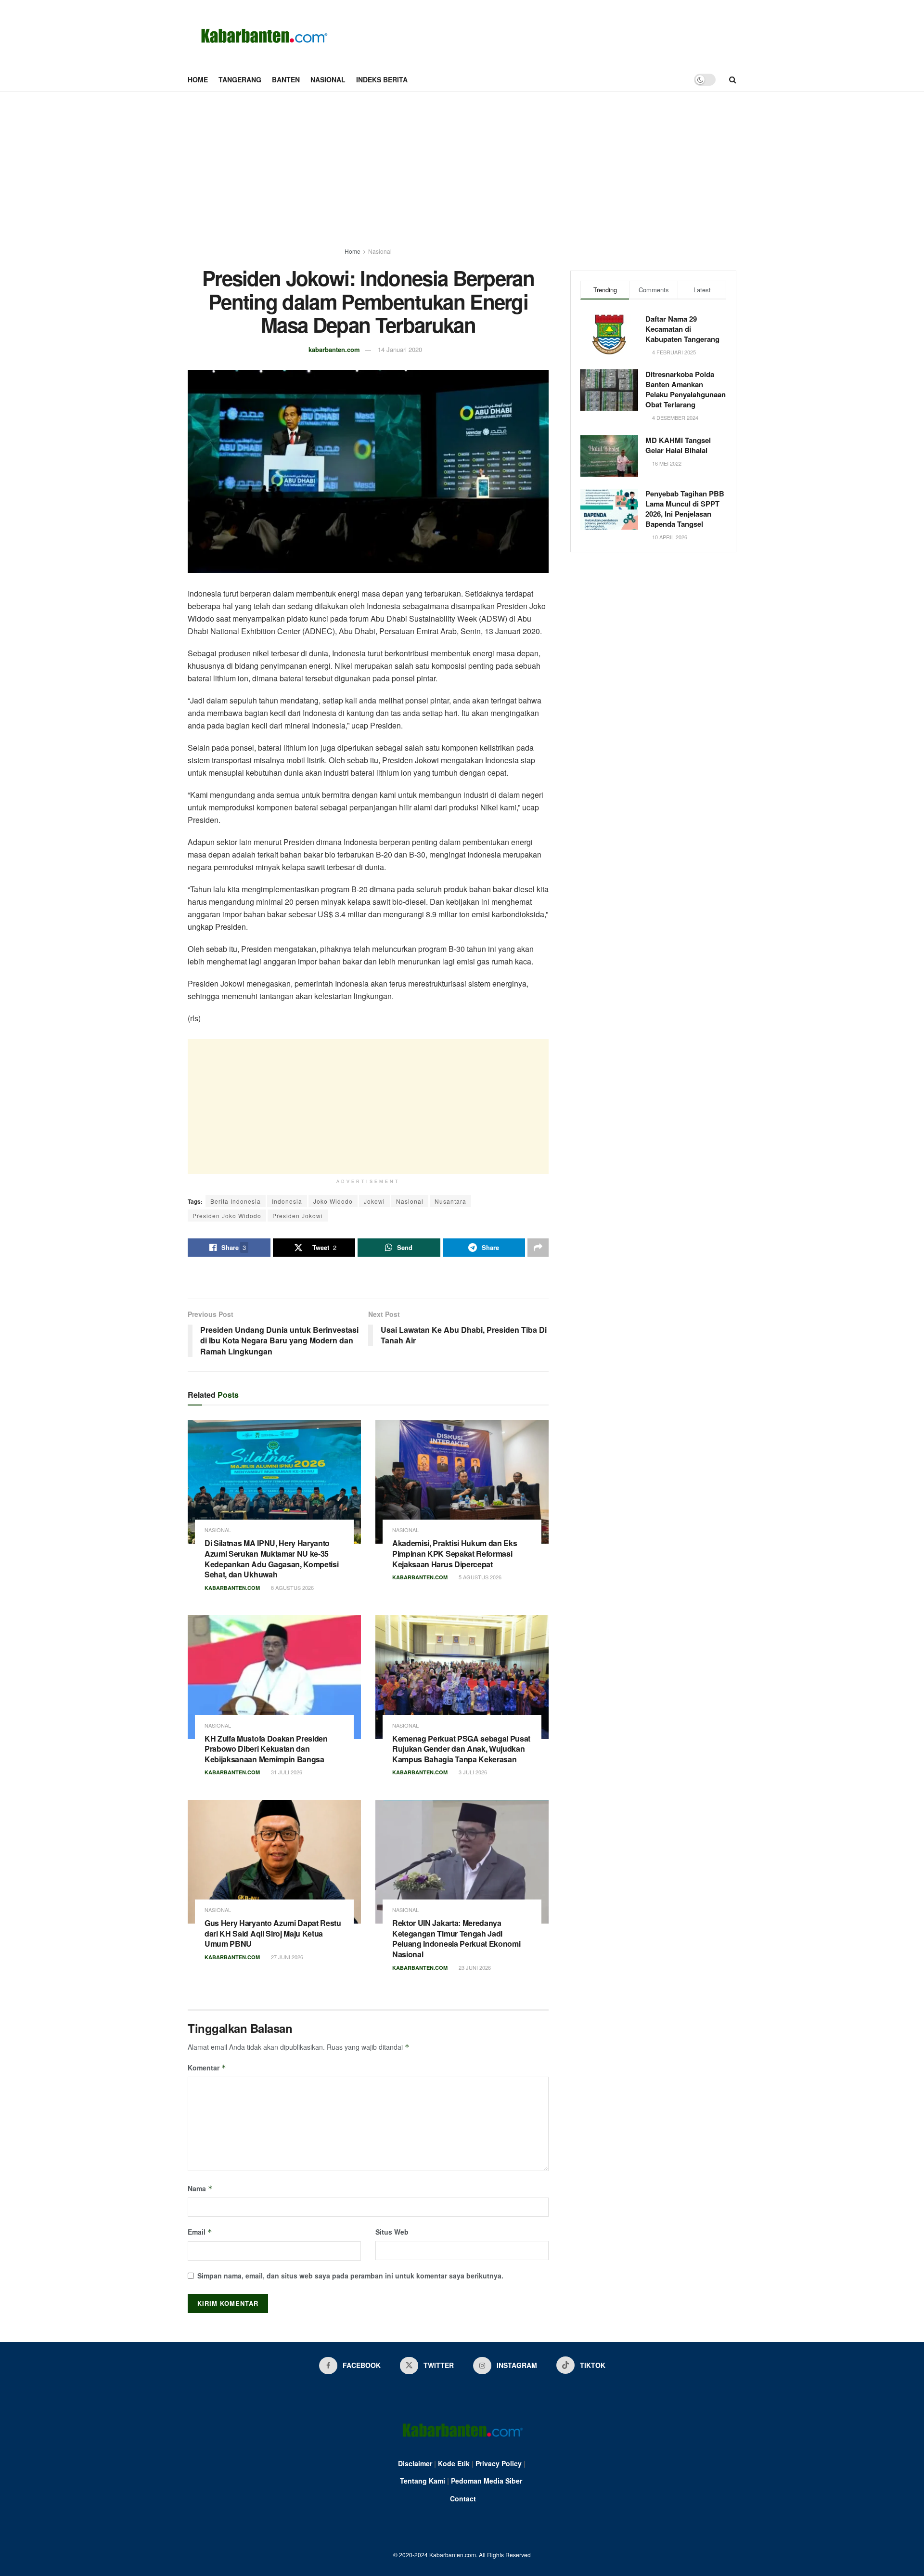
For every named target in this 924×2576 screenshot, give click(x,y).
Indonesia (287, 1201)
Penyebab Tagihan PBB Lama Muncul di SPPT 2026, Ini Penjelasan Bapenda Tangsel (685, 509)
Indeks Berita (382, 79)
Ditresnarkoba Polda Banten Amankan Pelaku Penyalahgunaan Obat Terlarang (686, 389)
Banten (286, 79)
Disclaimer (415, 2463)
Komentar (207, 2068)
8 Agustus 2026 (292, 1587)
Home (198, 79)
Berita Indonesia (236, 1201)
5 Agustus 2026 (479, 1577)
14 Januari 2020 (400, 349)
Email (200, 2232)
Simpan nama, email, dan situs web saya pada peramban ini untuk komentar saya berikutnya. (350, 2276)
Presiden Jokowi (298, 1216)
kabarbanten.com (334, 349)
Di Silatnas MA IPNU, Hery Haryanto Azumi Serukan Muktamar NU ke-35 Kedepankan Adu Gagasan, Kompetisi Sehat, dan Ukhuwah (271, 1559)
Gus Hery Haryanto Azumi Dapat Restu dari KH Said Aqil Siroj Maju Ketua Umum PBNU (273, 1933)
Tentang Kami (423, 2481)
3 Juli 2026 (472, 1772)
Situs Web (392, 2232)
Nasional (328, 79)
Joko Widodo (333, 1201)
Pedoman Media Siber (487, 2481)
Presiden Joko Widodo (227, 1216)
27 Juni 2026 (286, 1957)
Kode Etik (454, 2463)
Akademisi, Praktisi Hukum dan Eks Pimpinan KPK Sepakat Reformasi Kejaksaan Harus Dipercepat (455, 1553)
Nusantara (450, 1201)
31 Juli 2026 (286, 1772)
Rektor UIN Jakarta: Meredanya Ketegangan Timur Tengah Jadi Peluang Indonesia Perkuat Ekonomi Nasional (456, 1939)
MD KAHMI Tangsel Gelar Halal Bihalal (678, 445)
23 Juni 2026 (474, 1967)
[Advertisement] (462, 164)
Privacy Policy (499, 2463)
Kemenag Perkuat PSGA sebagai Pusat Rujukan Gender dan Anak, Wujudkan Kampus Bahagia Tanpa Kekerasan (461, 1749)
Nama (200, 2188)
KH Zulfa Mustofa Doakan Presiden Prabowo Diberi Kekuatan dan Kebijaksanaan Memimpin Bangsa (266, 1749)
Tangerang (240, 79)
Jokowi (374, 1201)
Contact (463, 2498)
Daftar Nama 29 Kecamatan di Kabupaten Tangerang (682, 329)
